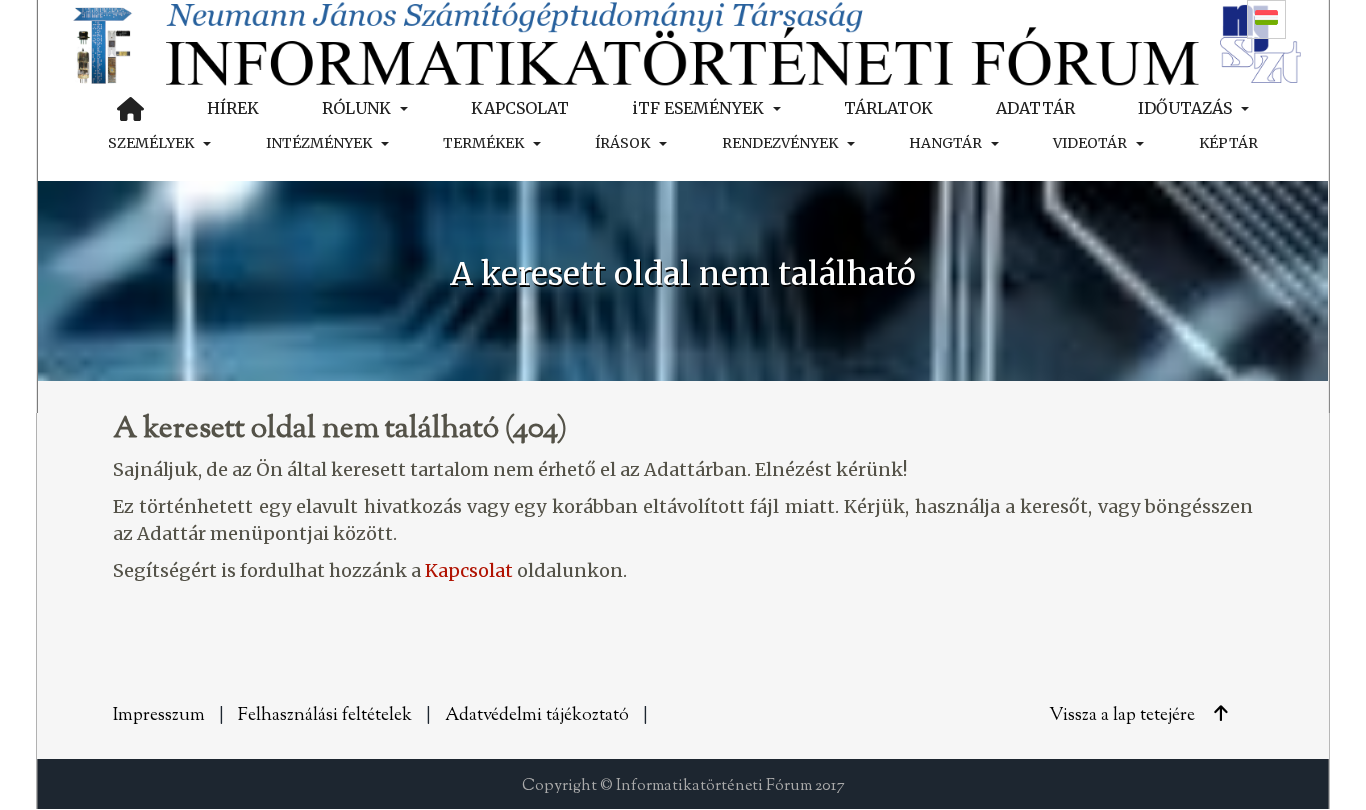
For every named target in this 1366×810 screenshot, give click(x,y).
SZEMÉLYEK (151, 143)
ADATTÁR (1035, 108)
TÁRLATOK (888, 108)
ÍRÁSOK (622, 143)
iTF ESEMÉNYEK (698, 108)
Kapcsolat (469, 570)
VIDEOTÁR (1090, 143)
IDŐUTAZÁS (1185, 108)
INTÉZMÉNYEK (319, 143)
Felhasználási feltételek (325, 716)
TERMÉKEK (483, 143)
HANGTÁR (945, 143)
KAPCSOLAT (520, 108)
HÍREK (233, 108)
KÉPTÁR (1228, 143)
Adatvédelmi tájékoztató (537, 716)
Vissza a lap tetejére (1124, 716)
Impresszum (159, 716)
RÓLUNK (356, 108)
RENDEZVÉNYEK (780, 143)
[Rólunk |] (683, 42)
